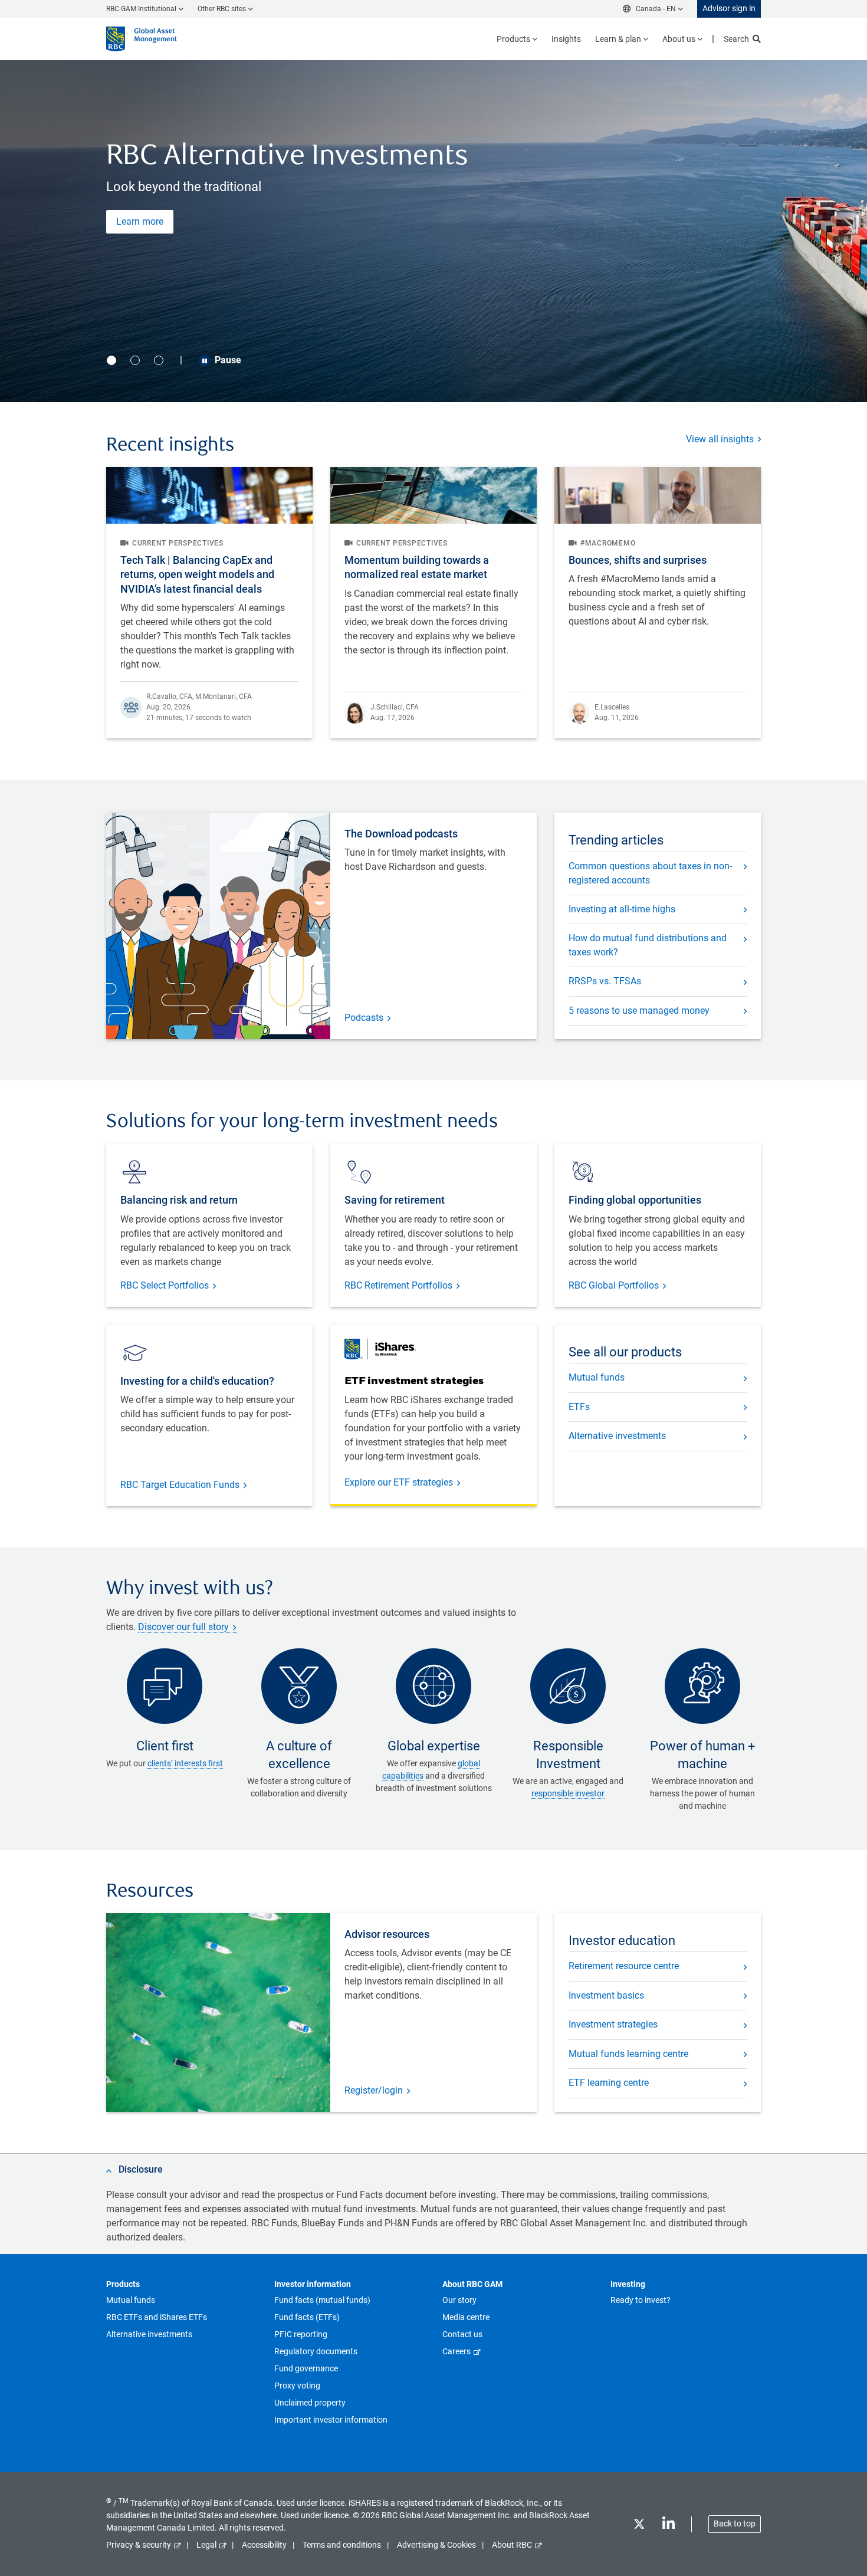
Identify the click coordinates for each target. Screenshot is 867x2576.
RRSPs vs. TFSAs (605, 981)
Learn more (140, 221)
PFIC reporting (301, 2334)
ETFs (579, 1407)
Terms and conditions (342, 2545)
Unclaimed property (310, 2403)
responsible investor (568, 1793)
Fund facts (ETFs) (307, 2317)
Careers (457, 2351)
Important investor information (331, 2420)
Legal (206, 2545)
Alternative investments (617, 1436)
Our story (459, 2300)
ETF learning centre (609, 2083)
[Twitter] (639, 2526)
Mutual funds (597, 1377)
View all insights (720, 439)
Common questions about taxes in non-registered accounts (650, 873)
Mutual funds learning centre (628, 2054)
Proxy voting (297, 2386)
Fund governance (306, 2368)
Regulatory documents (316, 2351)
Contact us (462, 2334)
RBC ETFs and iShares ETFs (157, 2317)
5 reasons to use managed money (639, 1011)
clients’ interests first (185, 1763)
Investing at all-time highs (622, 909)
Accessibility (264, 2545)
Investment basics (606, 1995)
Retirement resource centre (624, 1966)
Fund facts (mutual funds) (322, 2300)
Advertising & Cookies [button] (436, 2545)
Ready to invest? (641, 2300)
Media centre (466, 2317)
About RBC (512, 2545)
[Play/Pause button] (204, 361)
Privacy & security (139, 2545)
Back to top (735, 2524)
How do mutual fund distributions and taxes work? (648, 945)
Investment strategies (613, 2024)
